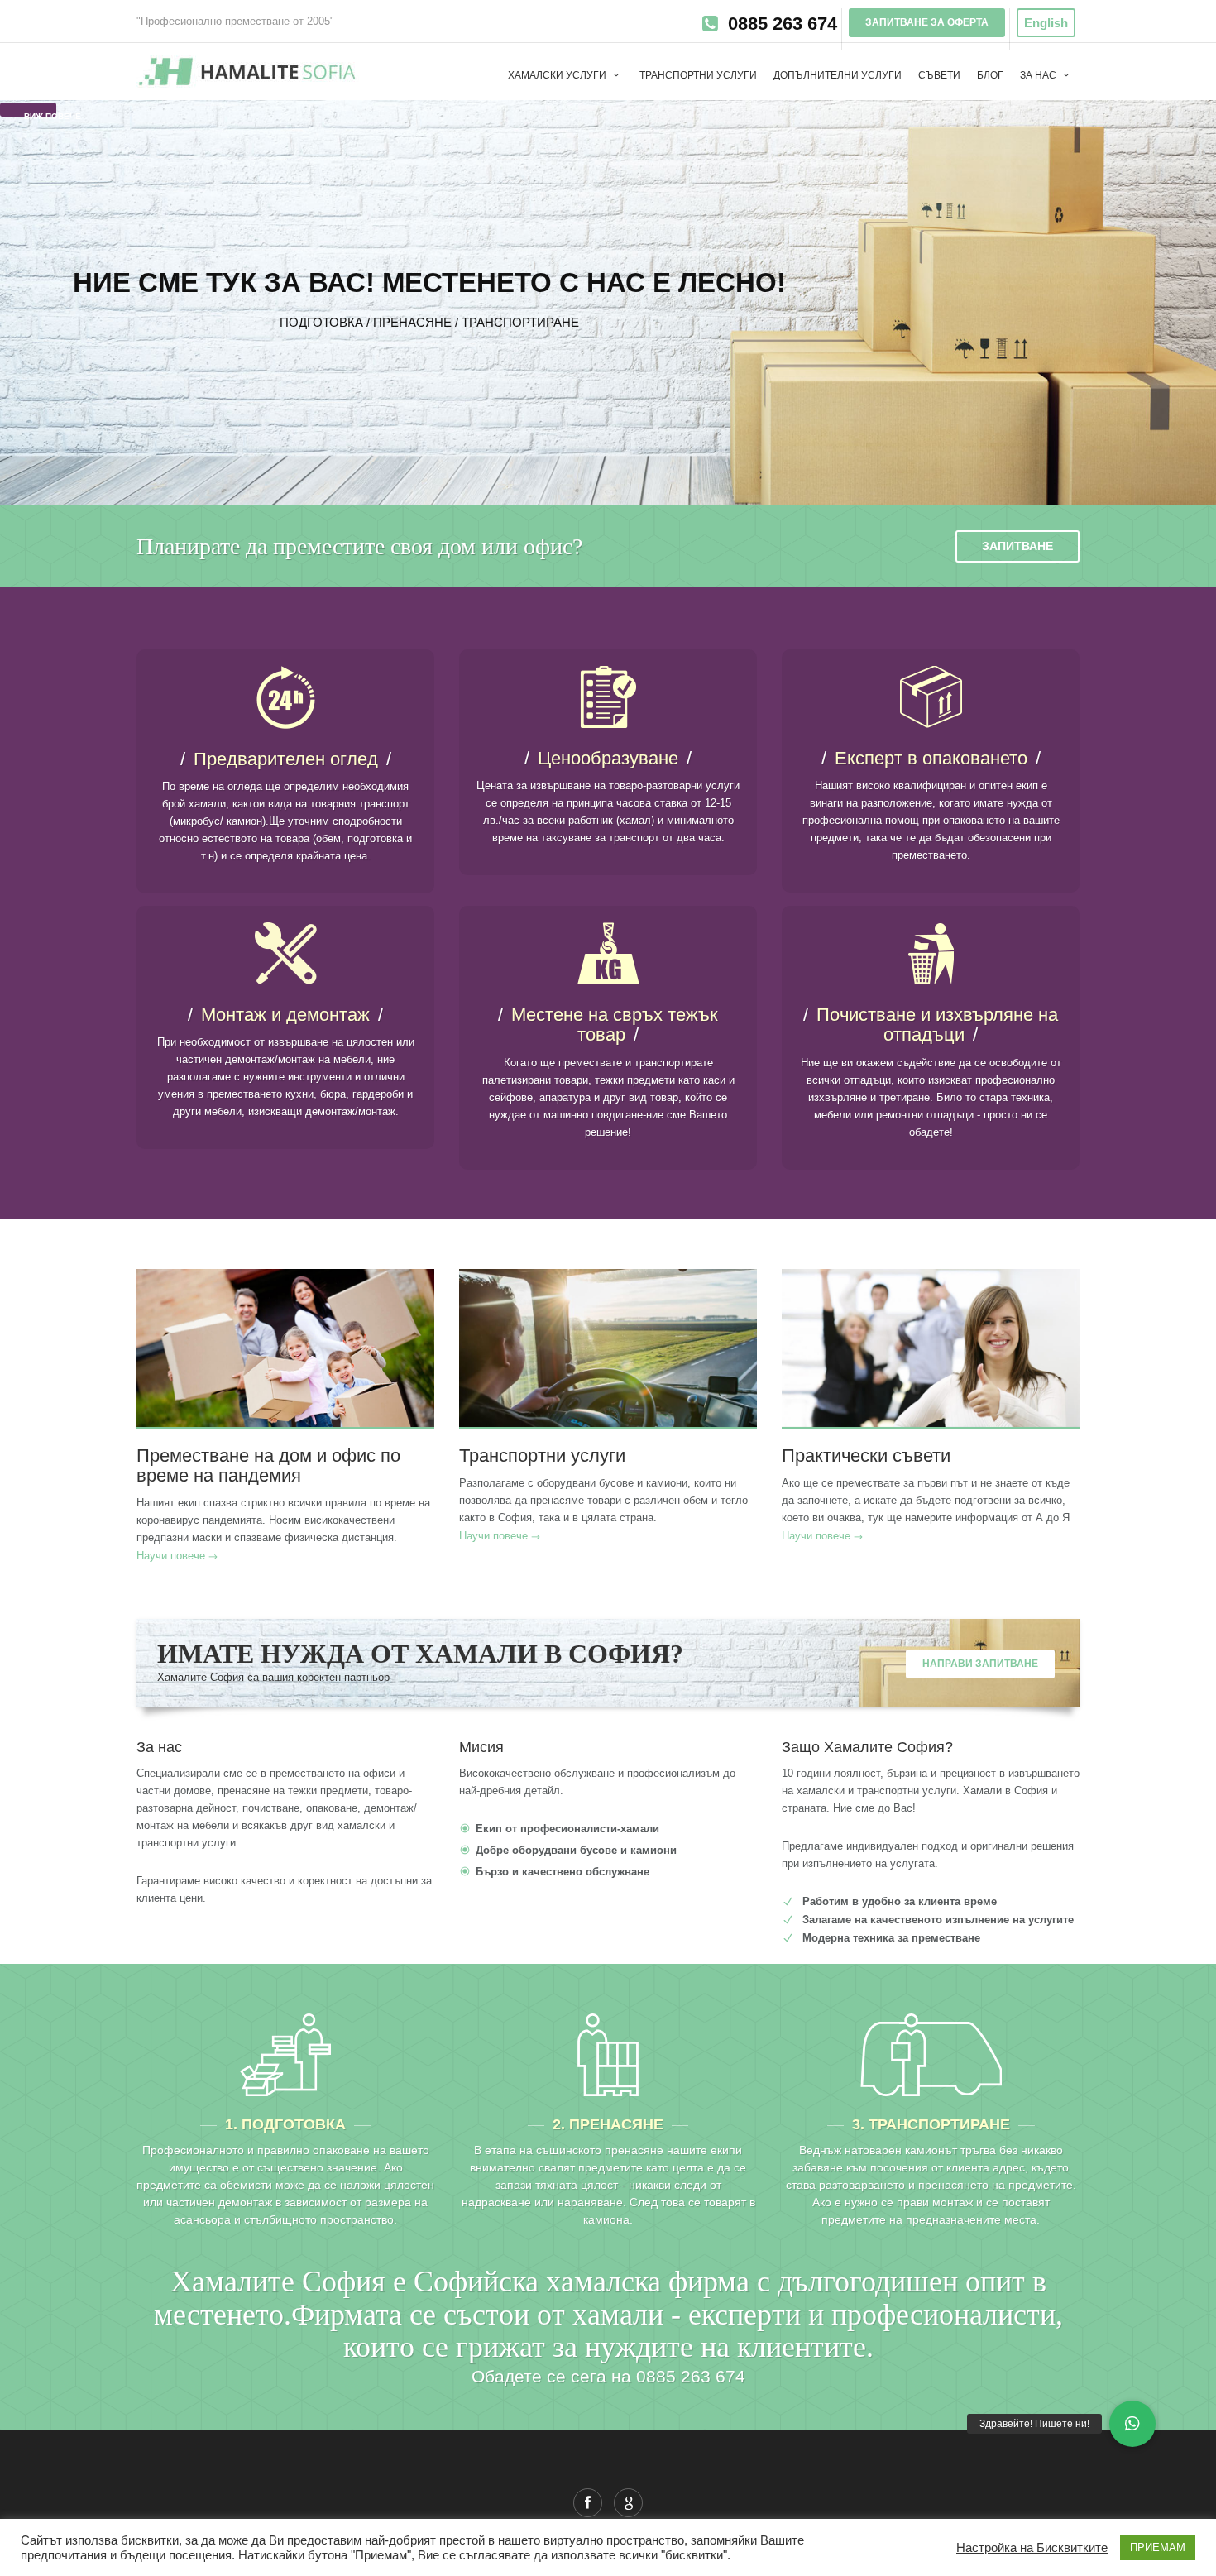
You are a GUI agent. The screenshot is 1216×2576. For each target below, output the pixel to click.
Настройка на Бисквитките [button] (1032, 2548)
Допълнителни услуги (838, 75)
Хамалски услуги (558, 75)
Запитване (1017, 546)
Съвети (939, 75)
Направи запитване (980, 1664)
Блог (990, 75)
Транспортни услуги (698, 75)
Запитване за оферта (927, 22)
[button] (1132, 2424)
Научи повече (171, 1556)
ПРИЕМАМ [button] (1158, 2547)
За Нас (1039, 75)
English (1046, 23)
